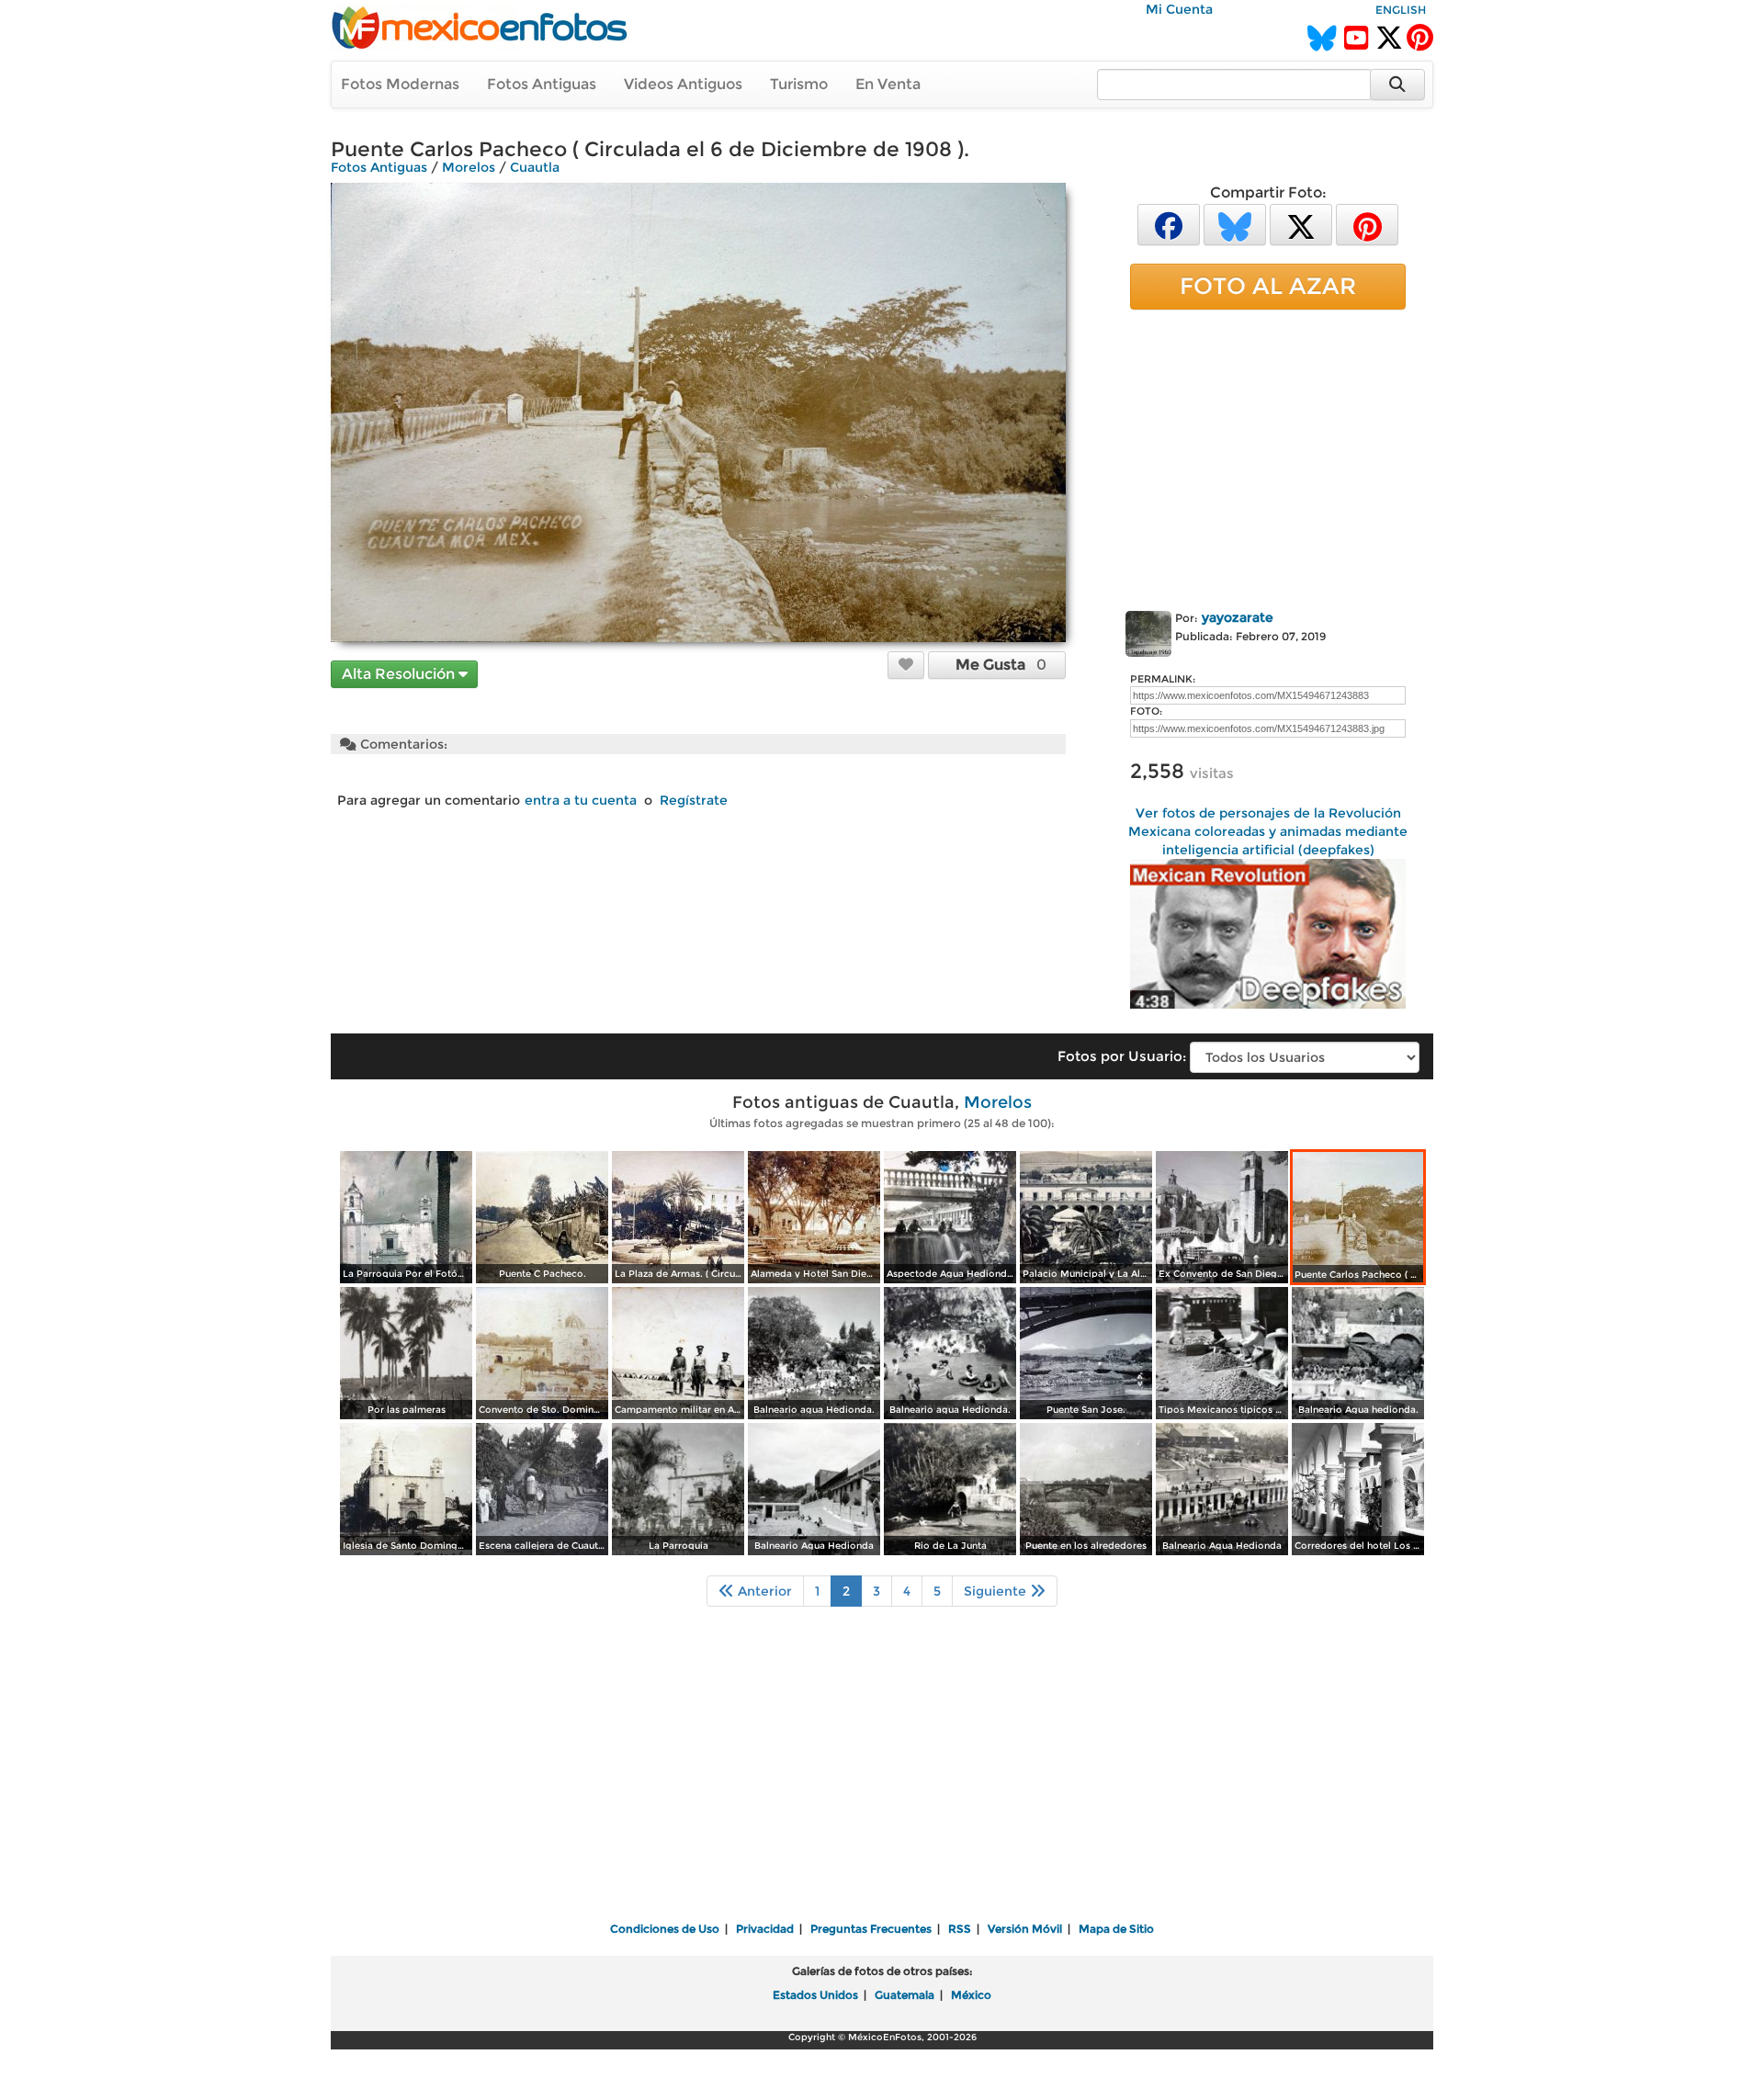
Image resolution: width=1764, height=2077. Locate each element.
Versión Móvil (1025, 1929)
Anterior (763, 1591)
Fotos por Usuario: (1122, 1056)
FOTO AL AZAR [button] (1268, 286)
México (971, 1995)
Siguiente (997, 1591)
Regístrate (694, 800)
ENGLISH (1401, 10)
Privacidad (765, 1929)
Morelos (469, 167)
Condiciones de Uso (665, 1929)
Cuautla (535, 167)
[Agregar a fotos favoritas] (906, 664)
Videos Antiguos (683, 84)
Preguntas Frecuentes (871, 1929)
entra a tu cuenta (581, 800)
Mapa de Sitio (1116, 1929)
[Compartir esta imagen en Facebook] (1169, 224)
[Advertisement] (1268, 457)
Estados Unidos (815, 1995)
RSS (960, 1929)
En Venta (888, 84)
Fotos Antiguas (542, 84)
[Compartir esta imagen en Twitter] (1301, 224)
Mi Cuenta (1179, 9)
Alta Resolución (400, 674)
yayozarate (1238, 617)
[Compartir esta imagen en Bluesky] (1235, 224)
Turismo (799, 84)
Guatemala (905, 1995)
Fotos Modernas (400, 84)
